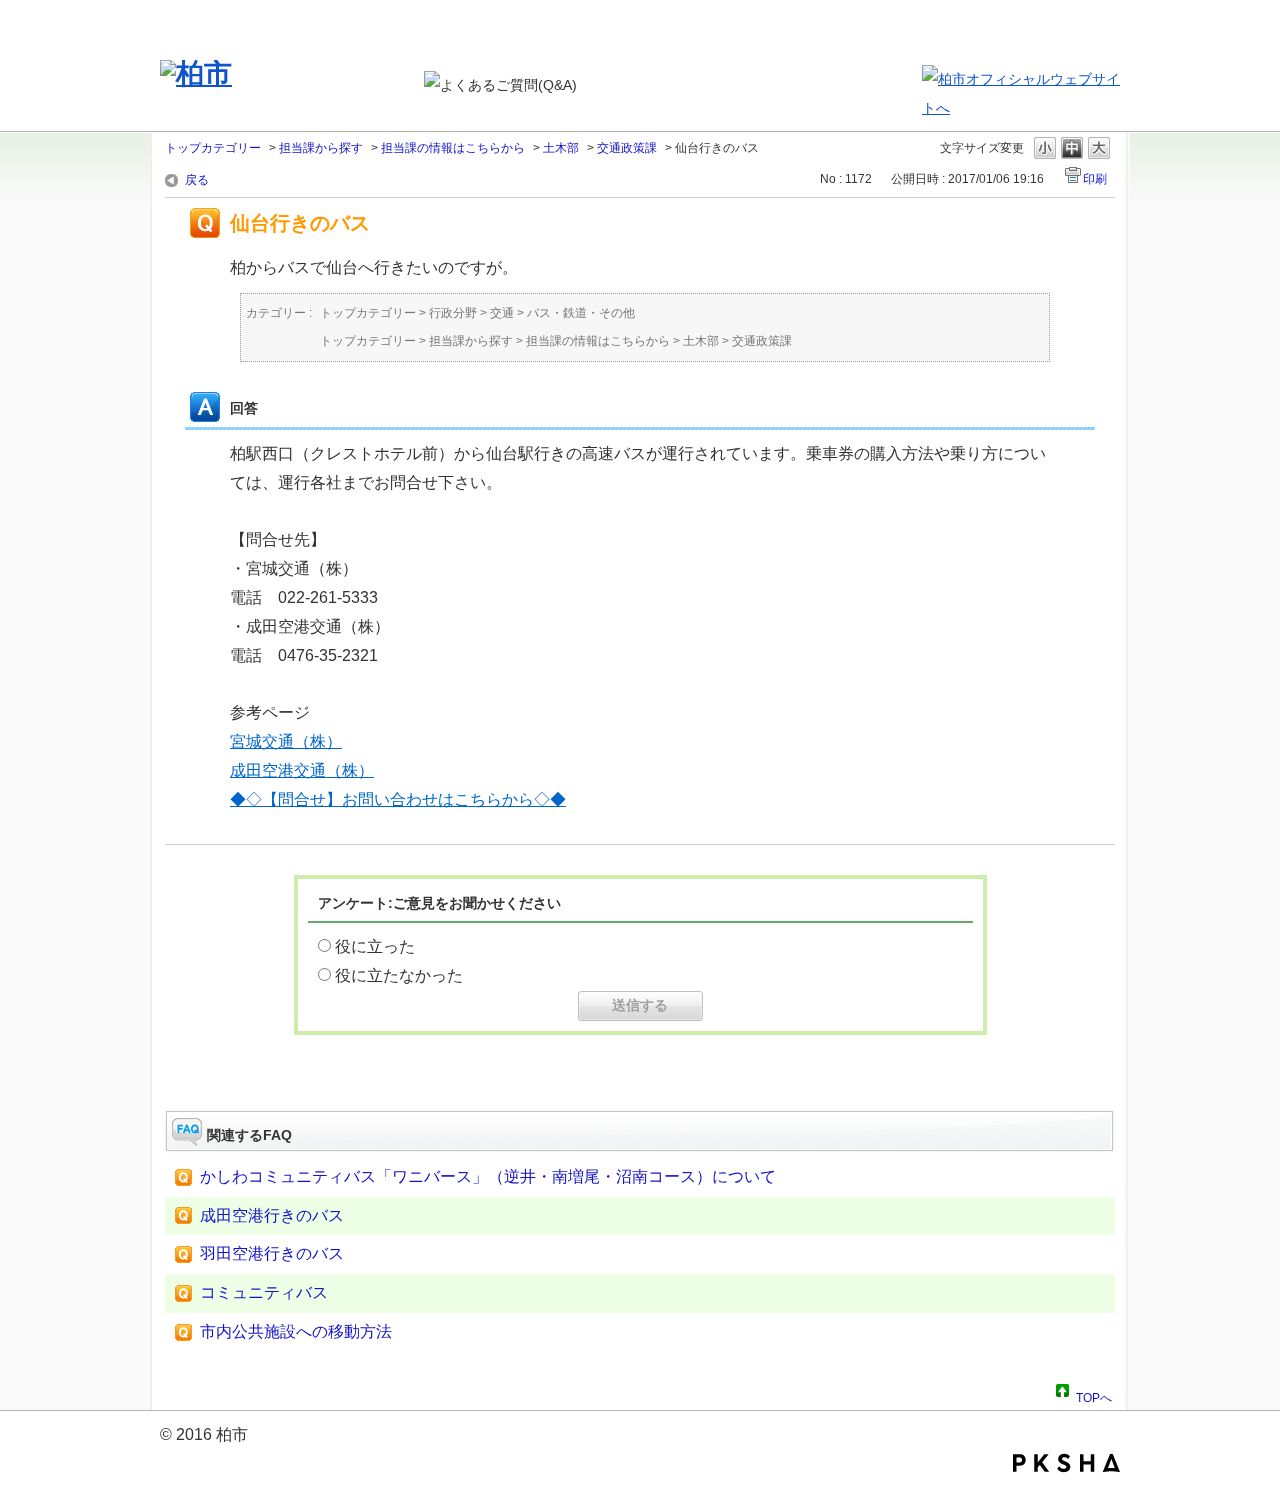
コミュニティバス (264, 1292)
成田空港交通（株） (302, 770)
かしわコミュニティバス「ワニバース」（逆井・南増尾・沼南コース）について (488, 1176)
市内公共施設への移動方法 (296, 1331)
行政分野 (453, 313)
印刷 (1095, 179)
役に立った (375, 946)
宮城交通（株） (286, 741)
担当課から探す (321, 148)
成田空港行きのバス (272, 1215)
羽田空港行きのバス (272, 1253)
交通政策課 (627, 148)
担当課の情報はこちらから (453, 148)
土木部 (561, 148)
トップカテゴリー (213, 148)
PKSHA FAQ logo (1066, 1463)
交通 (502, 313)
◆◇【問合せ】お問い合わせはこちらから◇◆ (398, 799)
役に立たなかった (399, 975)
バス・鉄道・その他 (581, 313)
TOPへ (1094, 1395)
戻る (197, 180)
